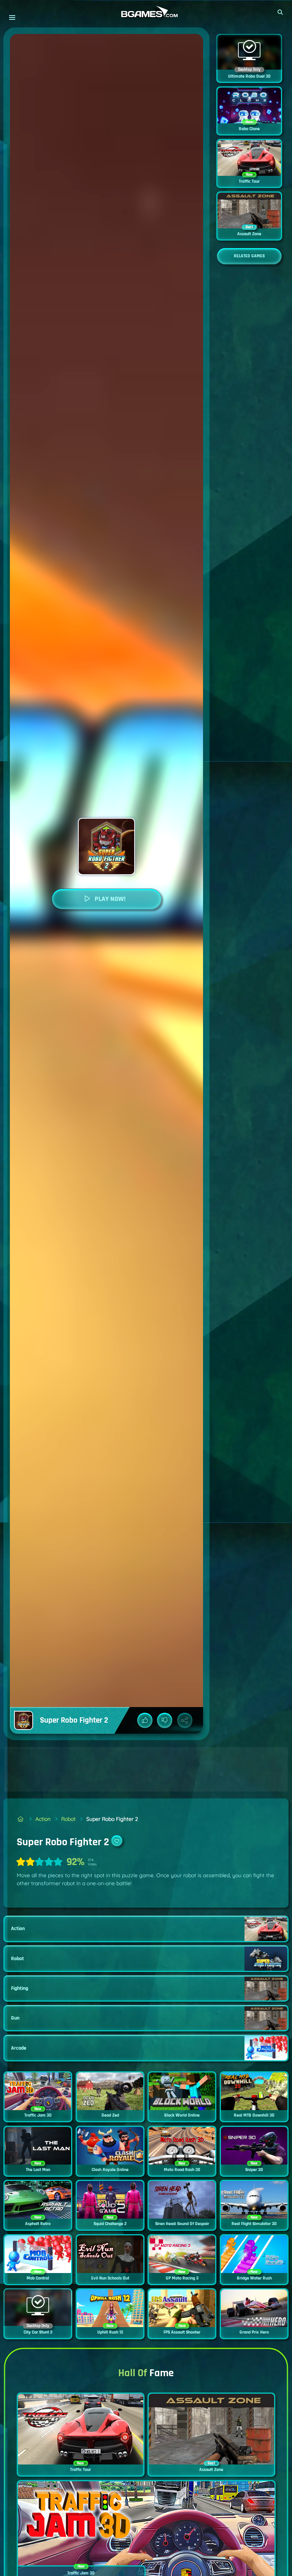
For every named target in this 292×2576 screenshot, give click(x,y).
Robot (68, 1819)
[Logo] (146, 12)
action (43, 1819)
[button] (281, 12)
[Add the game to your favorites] (117, 1841)
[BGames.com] (21, 1819)
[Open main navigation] (12, 17)
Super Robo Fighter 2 (112, 1819)
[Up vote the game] (145, 1720)
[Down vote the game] (165, 1720)
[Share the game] (185, 1720)
